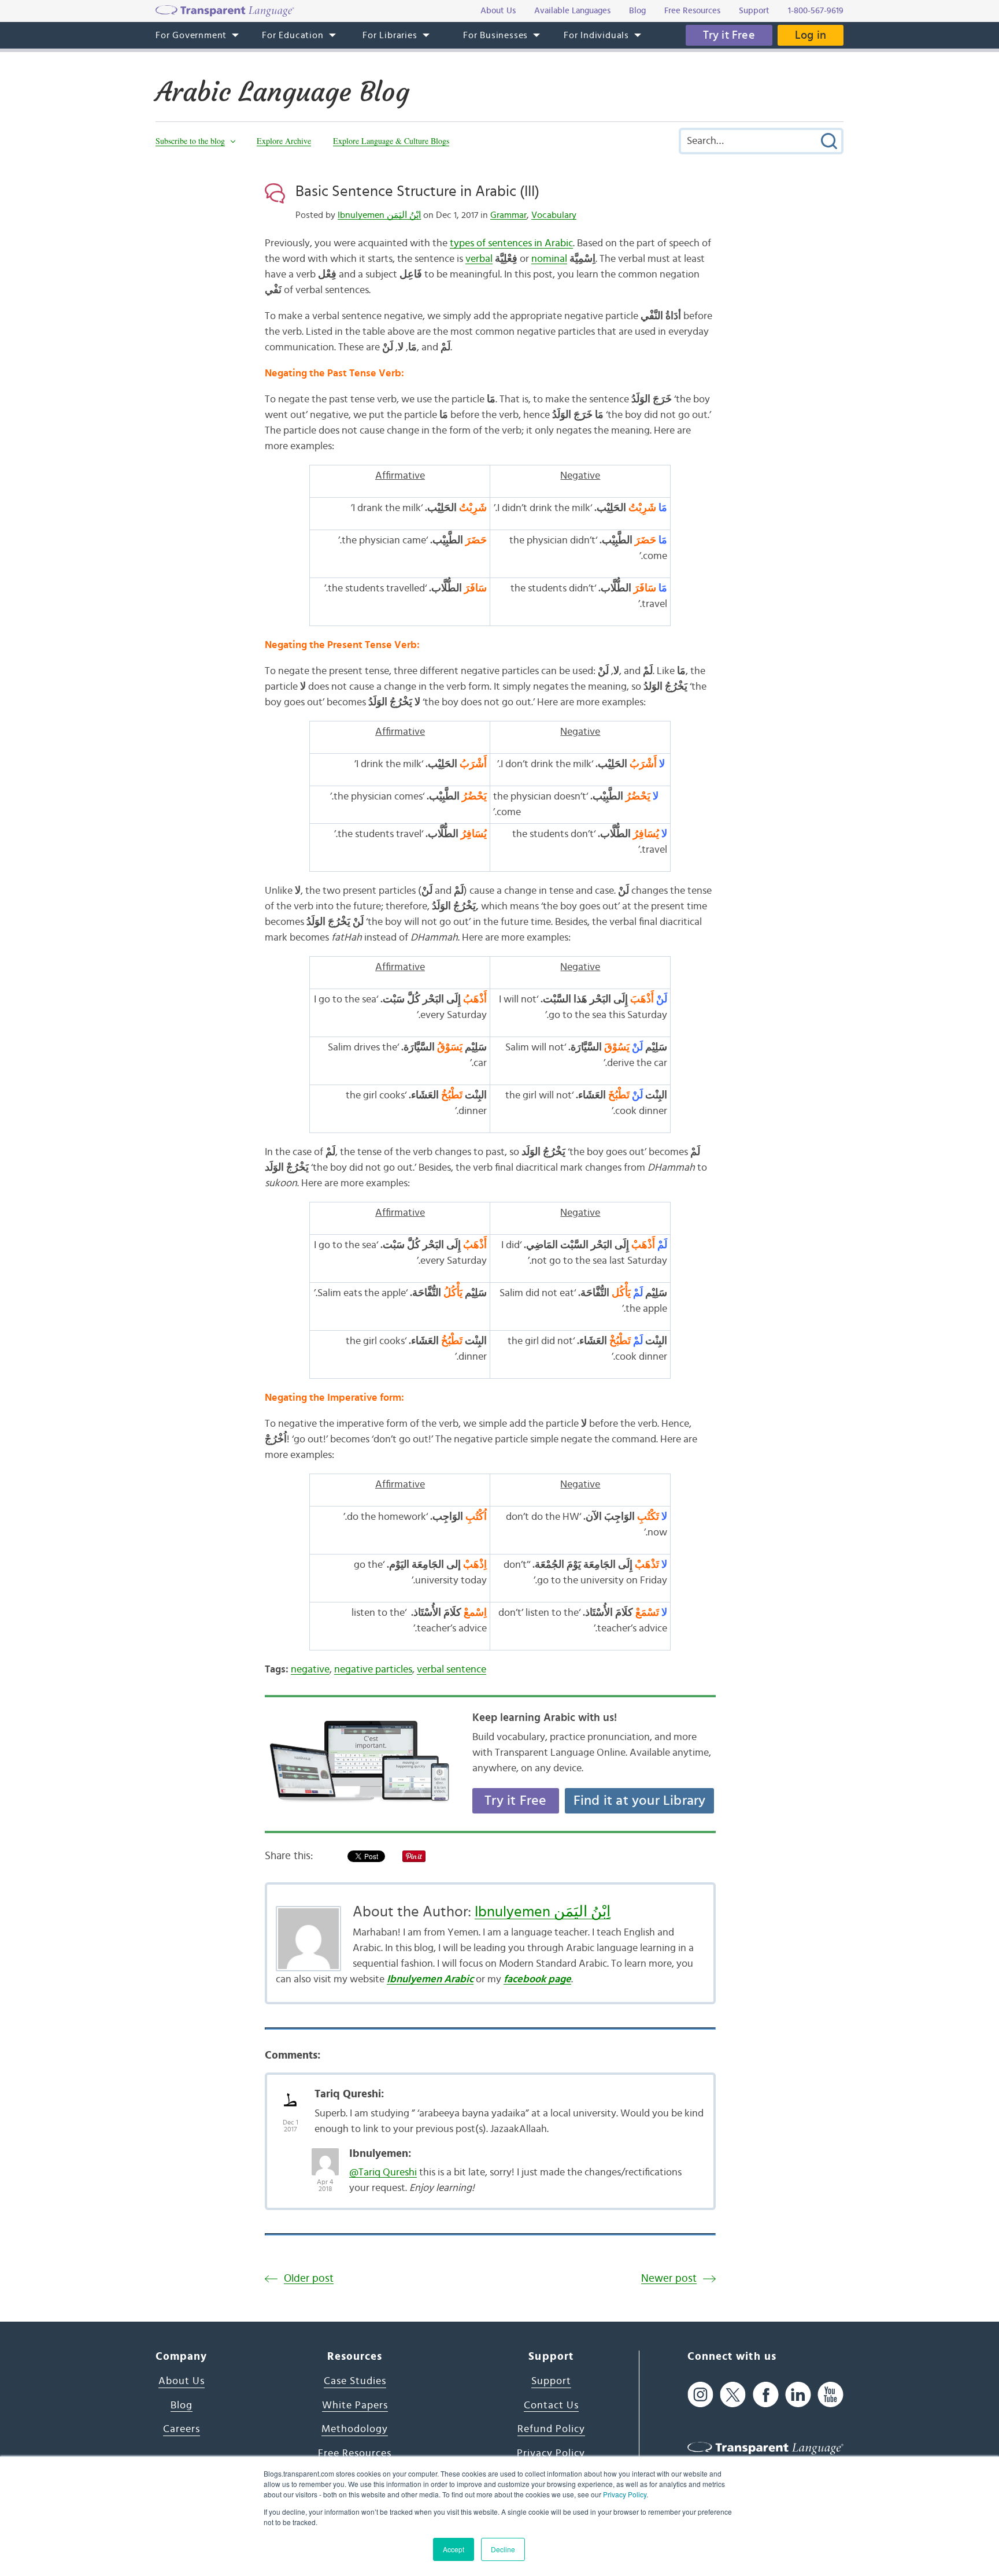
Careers (182, 2429)
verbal (479, 259)
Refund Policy (551, 2429)
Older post (309, 2279)
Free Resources (355, 2453)
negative (310, 1670)
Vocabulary (554, 215)
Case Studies (355, 2381)
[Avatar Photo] (291, 2096)
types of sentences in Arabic (511, 243)
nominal (549, 259)
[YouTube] (830, 2394)
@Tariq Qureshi (383, 2172)
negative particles (373, 1670)
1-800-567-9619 (816, 11)
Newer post (669, 2279)
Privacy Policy (625, 2494)
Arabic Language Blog (282, 92)
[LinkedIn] (798, 2394)
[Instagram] (700, 2394)
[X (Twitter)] (733, 2394)
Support (551, 2381)
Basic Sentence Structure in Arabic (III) (417, 191)
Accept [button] (454, 2549)
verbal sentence (452, 1670)
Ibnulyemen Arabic (430, 1979)
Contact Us (551, 2405)
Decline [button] (503, 2549)
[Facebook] (766, 2394)
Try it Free (729, 35)
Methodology (355, 2429)
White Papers (355, 2405)
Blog (182, 2405)
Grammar (508, 215)
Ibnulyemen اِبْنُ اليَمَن (379, 215)
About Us (182, 2381)
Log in (811, 35)
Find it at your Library (640, 1801)
